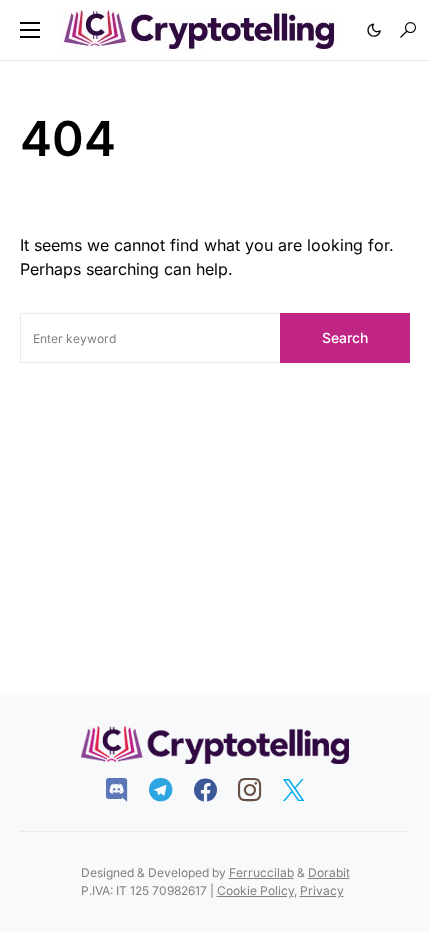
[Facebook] (215, 790)
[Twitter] (303, 790)
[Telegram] (170, 790)
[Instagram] (259, 790)
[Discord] (126, 790)
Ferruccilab (261, 872)
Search (345, 337)
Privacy (322, 890)
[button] (30, 30)
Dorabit (329, 872)
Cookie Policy (255, 890)
